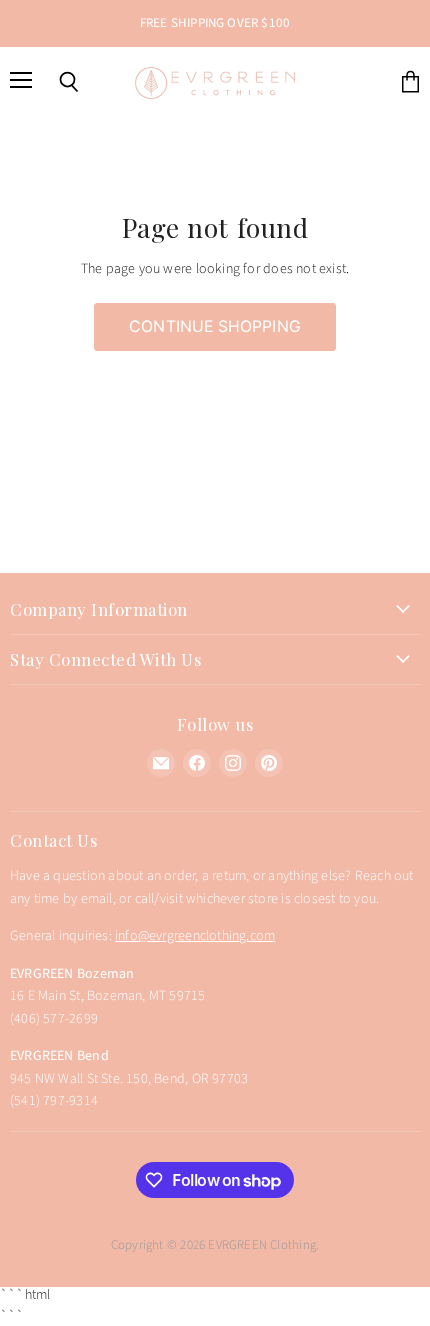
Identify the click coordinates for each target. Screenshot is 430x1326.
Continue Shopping (215, 326)
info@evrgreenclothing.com (195, 936)
